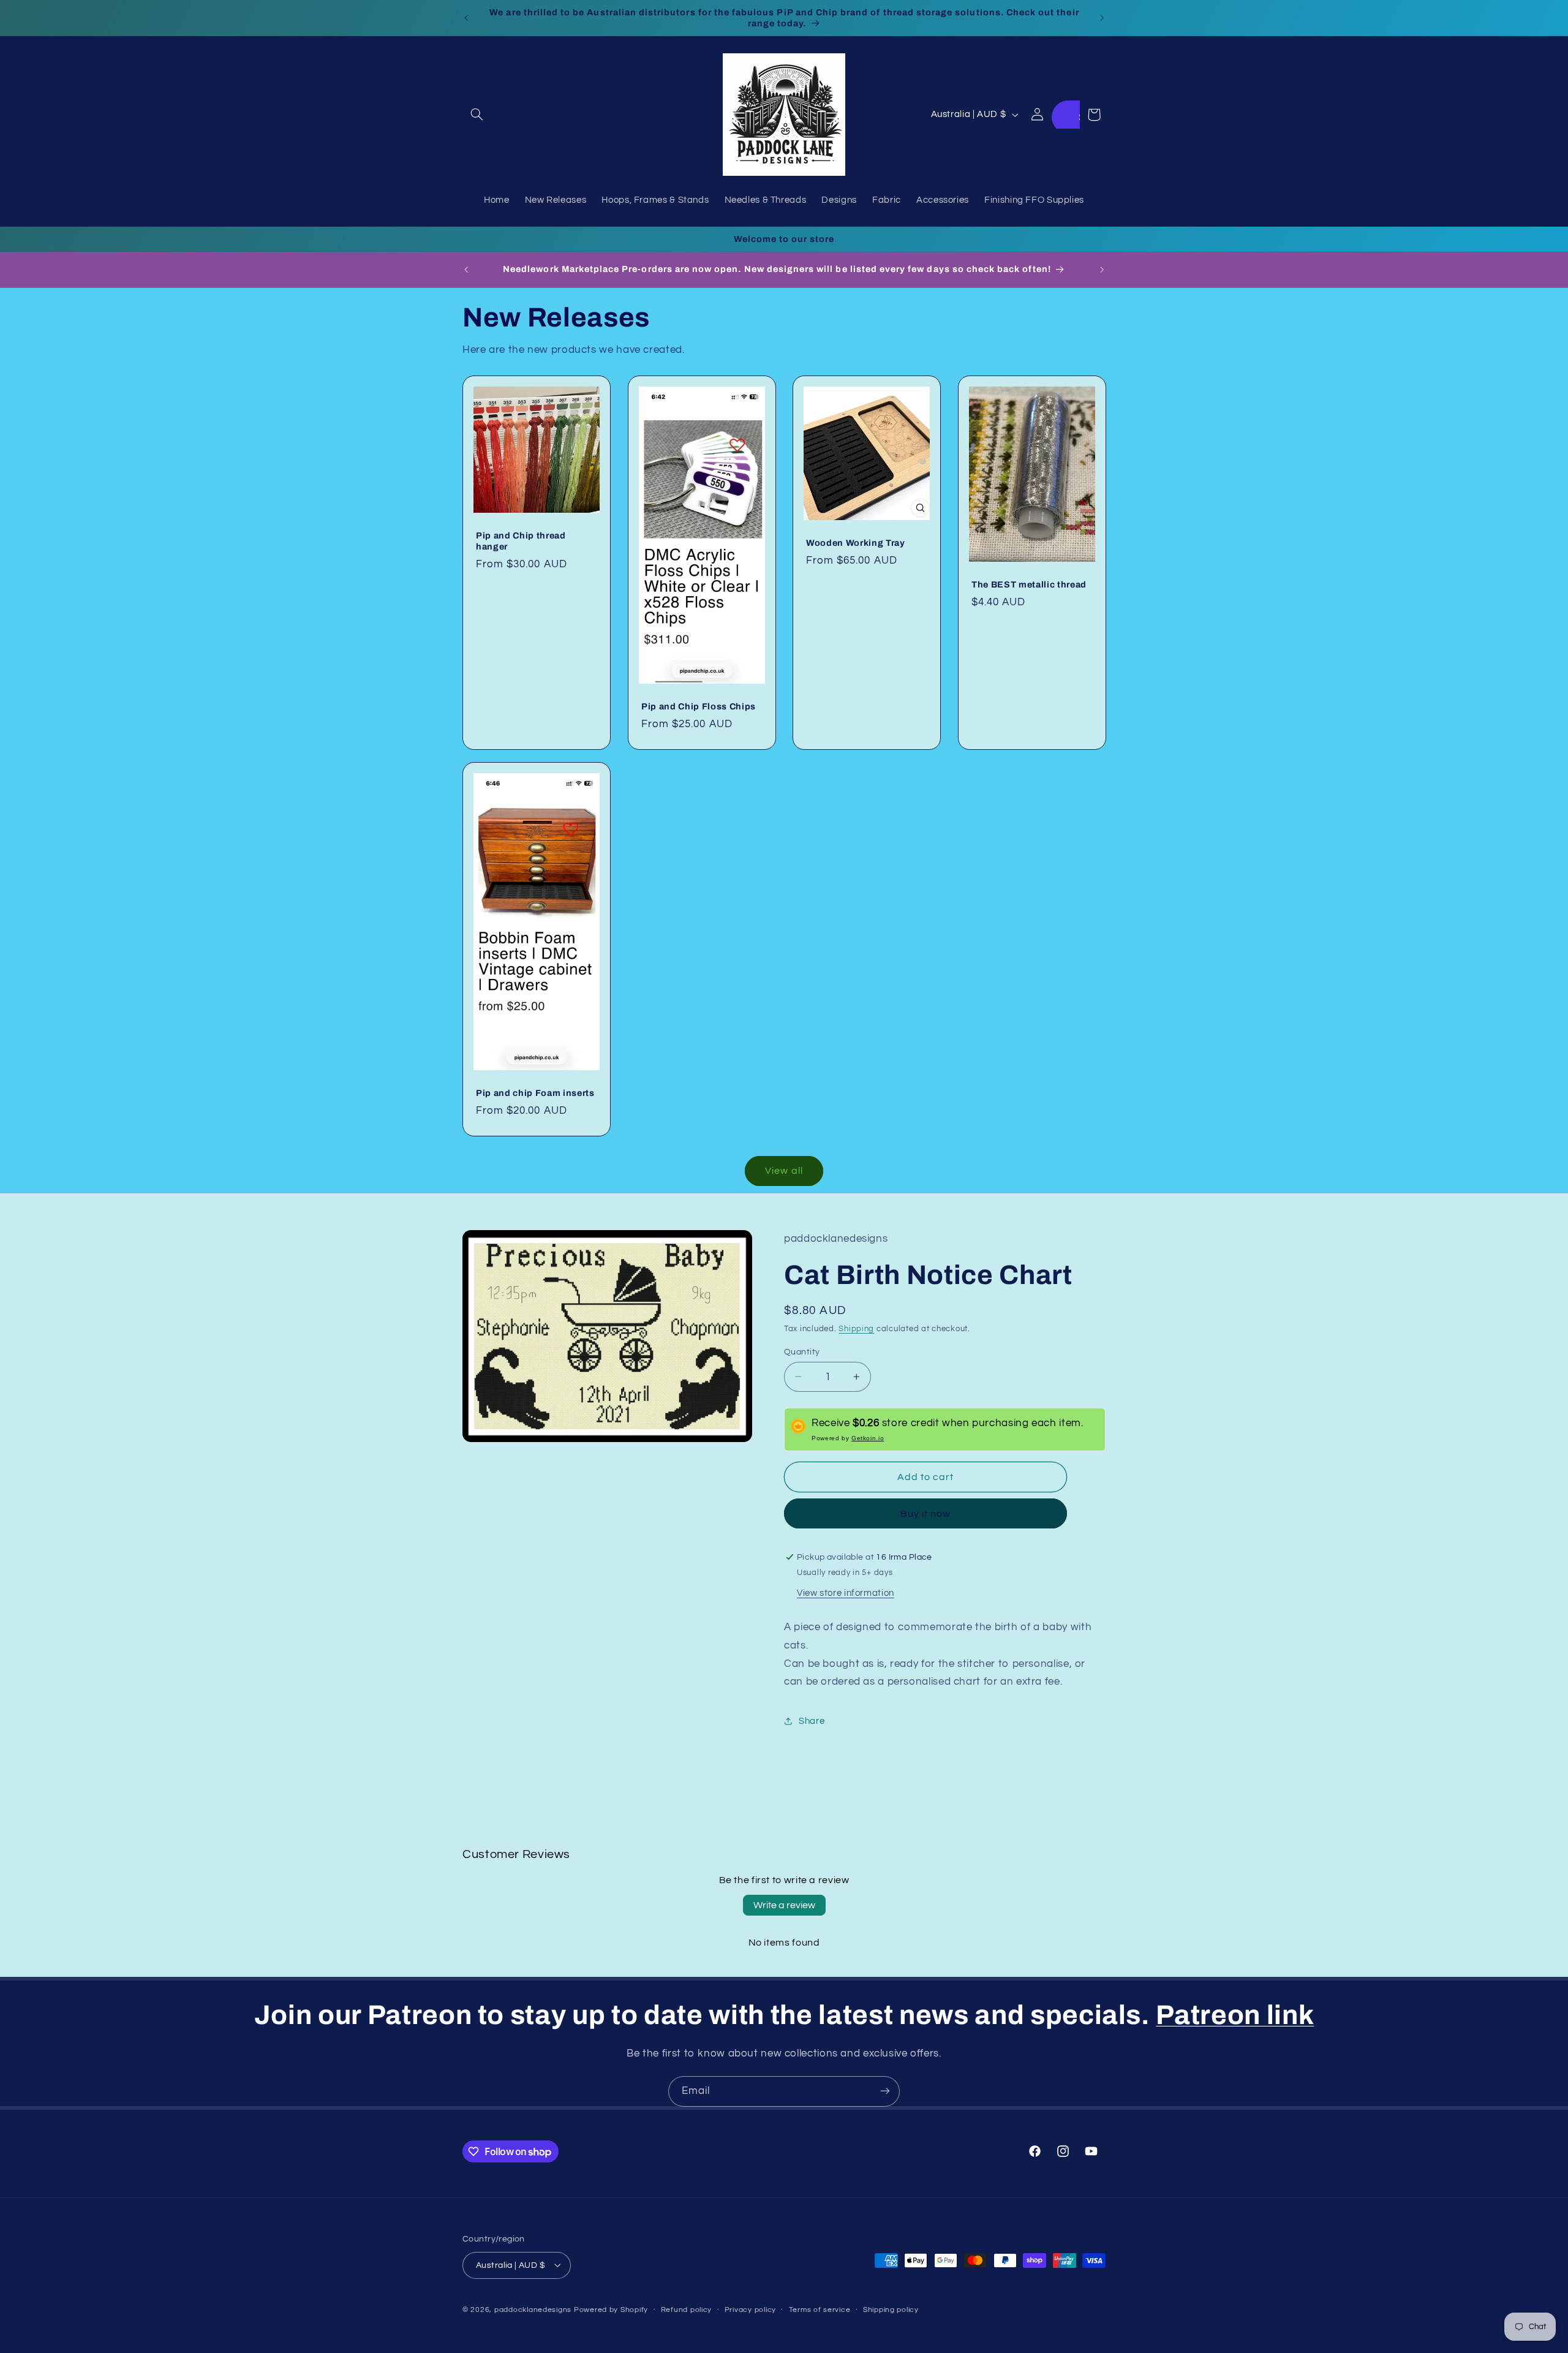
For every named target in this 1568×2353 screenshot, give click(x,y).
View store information (846, 1592)
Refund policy (687, 2310)
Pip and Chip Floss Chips (699, 706)
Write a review (784, 1905)
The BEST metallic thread (1029, 584)
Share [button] (812, 1721)
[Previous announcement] (466, 18)
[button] (477, 115)
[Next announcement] (1102, 18)
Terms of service (820, 2310)
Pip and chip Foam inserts (535, 1093)
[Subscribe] (885, 2091)
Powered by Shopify (611, 2309)
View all (784, 1171)
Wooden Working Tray (856, 543)
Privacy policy (750, 2310)
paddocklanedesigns (533, 2309)
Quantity (802, 1351)
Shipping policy (891, 2310)
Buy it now (926, 1513)
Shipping (856, 1328)
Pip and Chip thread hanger (521, 541)
